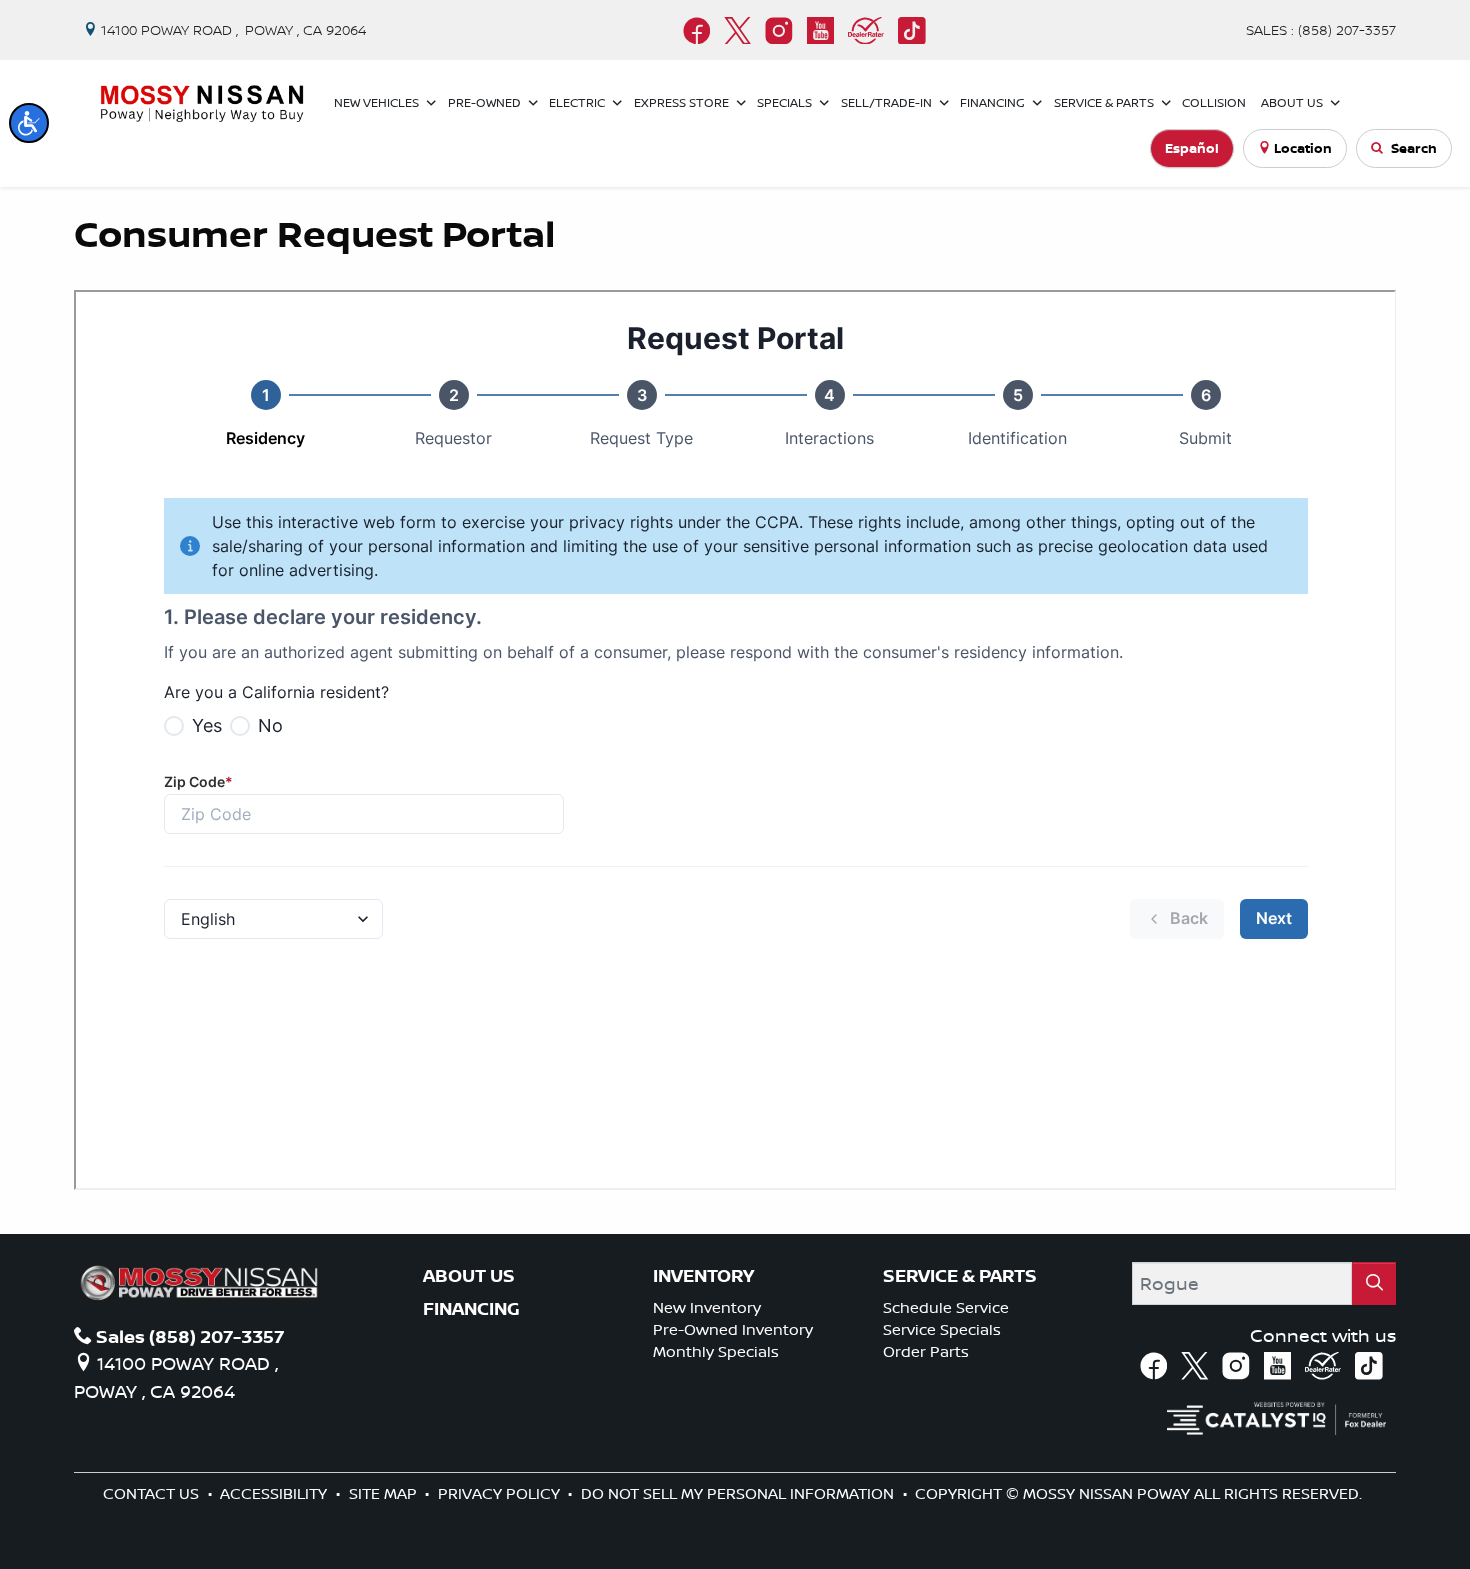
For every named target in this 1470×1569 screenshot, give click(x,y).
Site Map (385, 1493)
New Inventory (707, 1307)
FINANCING (471, 1309)
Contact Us (153, 1493)
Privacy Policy (501, 1493)
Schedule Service (946, 1307)
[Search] (1374, 1283)
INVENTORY (703, 1276)
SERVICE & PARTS (960, 1276)
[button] (29, 123)
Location (1303, 148)
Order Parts (926, 1351)
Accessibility (275, 1493)
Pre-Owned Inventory (733, 1329)
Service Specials (942, 1329)
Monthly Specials (716, 1351)
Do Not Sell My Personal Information (739, 1493)
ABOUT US (469, 1276)
